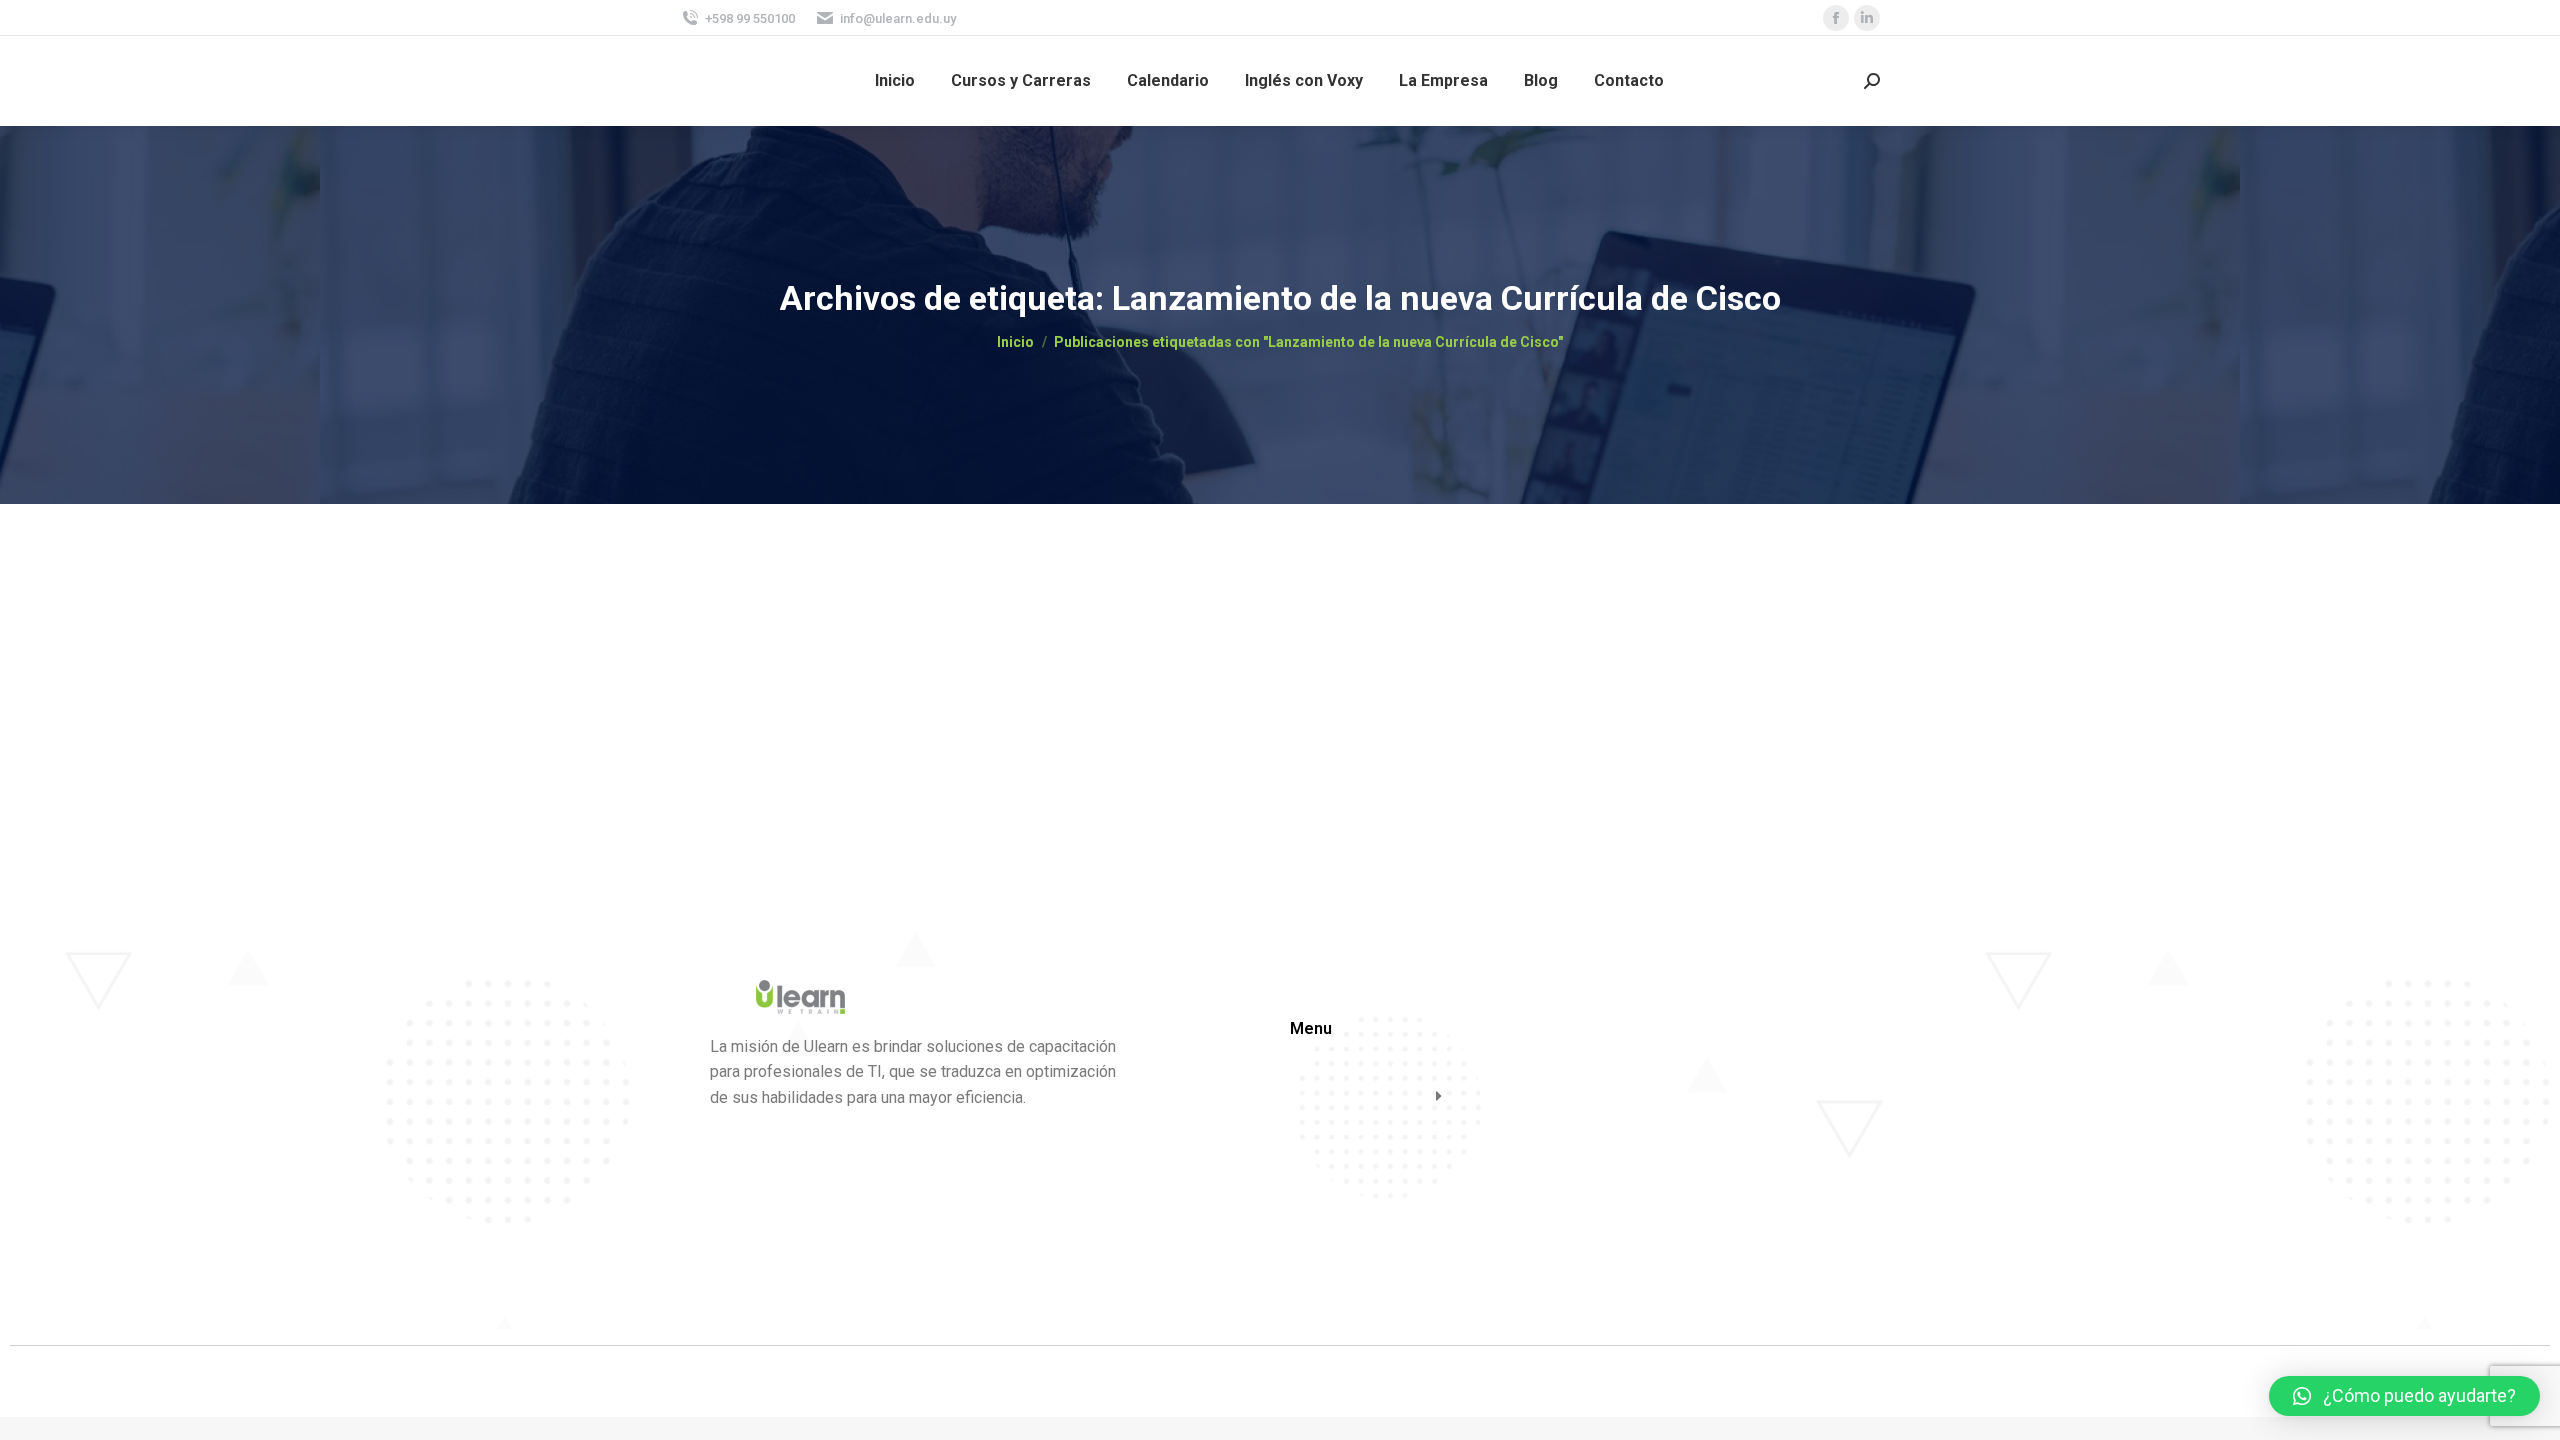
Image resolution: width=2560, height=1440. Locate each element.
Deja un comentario (1098, 642)
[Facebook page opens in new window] (1836, 18)
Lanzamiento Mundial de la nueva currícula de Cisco (943, 609)
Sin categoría (743, 642)
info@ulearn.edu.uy (898, 18)
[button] (2404, 1396)
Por (857, 642)
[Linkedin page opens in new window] (1867, 18)
